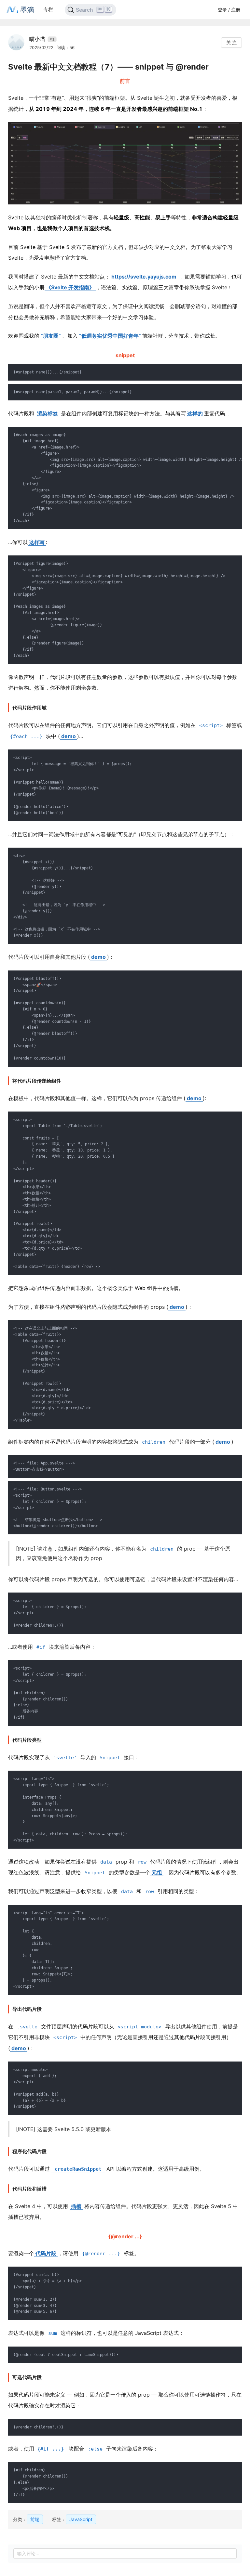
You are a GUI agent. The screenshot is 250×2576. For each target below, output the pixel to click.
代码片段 (46, 2253)
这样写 (37, 542)
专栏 (48, 9)
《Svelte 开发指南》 (70, 287)
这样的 (195, 413)
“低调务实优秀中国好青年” (110, 336)
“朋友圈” (51, 336)
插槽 (76, 2206)
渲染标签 (48, 413)
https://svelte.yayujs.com (144, 277)
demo (69, 736)
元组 (157, 1872)
